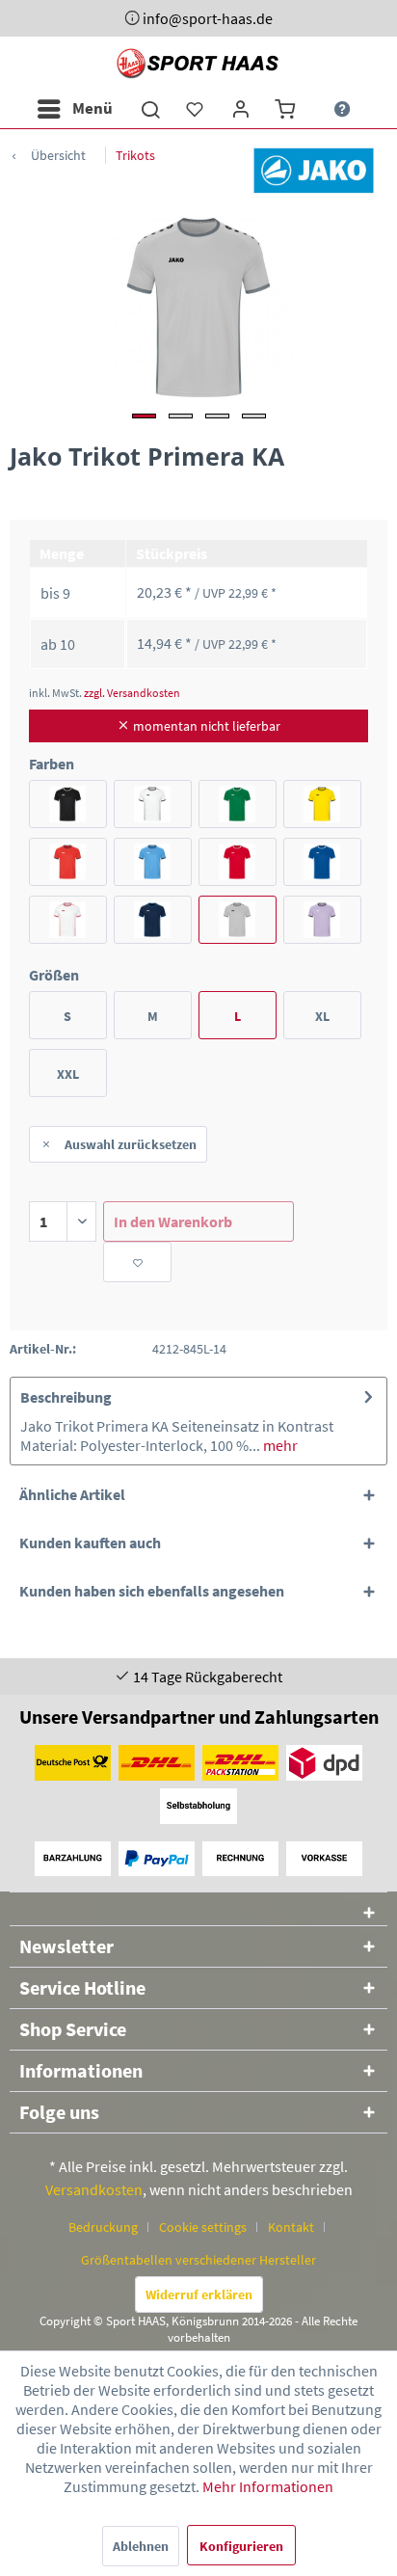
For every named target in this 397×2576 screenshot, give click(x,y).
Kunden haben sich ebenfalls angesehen (152, 1591)
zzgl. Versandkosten (132, 693)
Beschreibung (66, 1397)
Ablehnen (141, 2546)
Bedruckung (103, 2227)
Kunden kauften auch (90, 1543)
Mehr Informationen (268, 2486)
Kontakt (291, 2227)
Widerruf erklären (199, 2294)
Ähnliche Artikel (72, 1494)
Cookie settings (203, 2227)
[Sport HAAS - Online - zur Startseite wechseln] (199, 63)
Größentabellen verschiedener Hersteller (198, 2260)
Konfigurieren (241, 2546)
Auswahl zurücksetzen (131, 1144)
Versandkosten (94, 2189)
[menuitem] (74, 109)
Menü (93, 108)
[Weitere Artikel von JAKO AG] (314, 170)
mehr (279, 1445)
